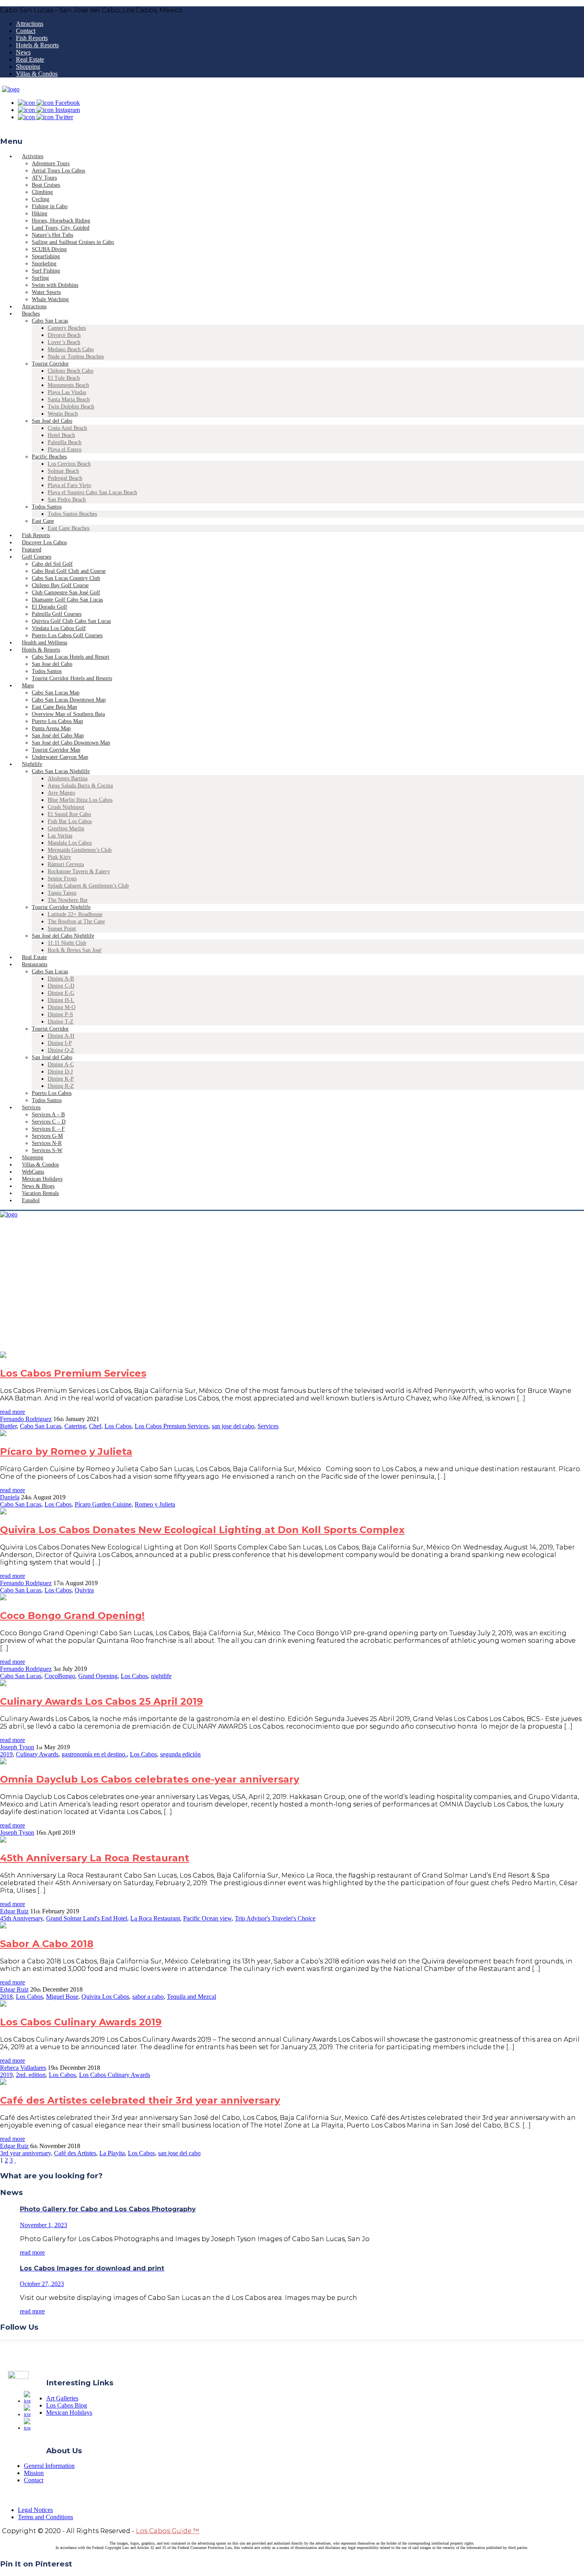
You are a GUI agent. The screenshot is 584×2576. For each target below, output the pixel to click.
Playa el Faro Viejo (69, 485)
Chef (95, 1426)
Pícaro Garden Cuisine (103, 1504)
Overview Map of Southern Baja (68, 714)
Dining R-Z (61, 1086)
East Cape (43, 521)
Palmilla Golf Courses (57, 614)
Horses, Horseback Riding (61, 221)
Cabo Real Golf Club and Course (69, 571)
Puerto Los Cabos (52, 1093)
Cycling (41, 199)
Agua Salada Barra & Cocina (80, 786)
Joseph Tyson (17, 1747)
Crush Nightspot (66, 807)
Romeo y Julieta (155, 1504)
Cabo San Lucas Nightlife (61, 771)
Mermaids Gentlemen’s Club (80, 850)
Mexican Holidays (69, 2413)
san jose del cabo (233, 1426)
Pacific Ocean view (207, 1918)
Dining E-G (61, 993)
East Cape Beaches (69, 528)
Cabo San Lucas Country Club (66, 578)
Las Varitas (60, 836)
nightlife (161, 1676)
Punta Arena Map (51, 728)
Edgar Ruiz (14, 1911)
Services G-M (47, 1136)
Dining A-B (61, 979)
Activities (33, 156)
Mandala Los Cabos (70, 843)
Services (31, 1107)
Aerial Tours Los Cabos (58, 171)
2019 (6, 1754)
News (23, 52)
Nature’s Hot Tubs (52, 235)
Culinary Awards (37, 1754)
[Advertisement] (292, 1292)
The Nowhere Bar (68, 900)
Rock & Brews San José (74, 950)
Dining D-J (60, 1072)
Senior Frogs (62, 879)
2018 (6, 1997)
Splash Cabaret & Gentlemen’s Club (88, 886)
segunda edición (180, 1754)
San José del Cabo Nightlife (63, 936)
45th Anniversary (21, 1918)
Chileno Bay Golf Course (60, 585)
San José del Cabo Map (58, 736)
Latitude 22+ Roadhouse (75, 914)
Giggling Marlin (66, 829)
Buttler (8, 1426)
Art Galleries (62, 2398)
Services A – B (48, 1115)
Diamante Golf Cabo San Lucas (67, 600)
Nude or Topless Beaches (76, 357)
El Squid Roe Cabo (69, 814)
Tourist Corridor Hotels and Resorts (72, 678)
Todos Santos (47, 507)
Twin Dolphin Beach (71, 407)
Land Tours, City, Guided (61, 228)
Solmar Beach (63, 471)
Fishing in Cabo (50, 206)
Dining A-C (61, 1065)
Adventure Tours (51, 163)
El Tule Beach (64, 378)
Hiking (40, 214)
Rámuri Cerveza (66, 864)
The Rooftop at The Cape (76, 922)
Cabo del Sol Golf (52, 564)
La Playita (112, 2153)
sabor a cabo (148, 1997)
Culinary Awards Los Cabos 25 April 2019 (102, 1701)
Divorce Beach (64, 335)
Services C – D (49, 1122)
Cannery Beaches (67, 328)
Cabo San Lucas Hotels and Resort (71, 657)
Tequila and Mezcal (191, 1997)
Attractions (30, 24)
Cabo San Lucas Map (56, 693)
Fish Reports (32, 38)
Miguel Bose (62, 1997)
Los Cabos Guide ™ (168, 2531)
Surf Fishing (46, 271)
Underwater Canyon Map (60, 757)
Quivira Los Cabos (105, 1997)
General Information (49, 2466)
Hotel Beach (61, 435)
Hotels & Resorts (37, 45)
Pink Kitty (59, 857)
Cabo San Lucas (50, 321)
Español (31, 1200)
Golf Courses (37, 557)
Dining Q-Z (61, 1050)
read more (13, 1412)
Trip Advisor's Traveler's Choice (275, 1918)
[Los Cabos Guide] (11, 89)
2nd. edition (31, 2075)
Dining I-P (60, 1043)
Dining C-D (61, 986)
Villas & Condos (37, 74)
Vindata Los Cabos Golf (59, 628)
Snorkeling (44, 264)
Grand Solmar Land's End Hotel (87, 1918)
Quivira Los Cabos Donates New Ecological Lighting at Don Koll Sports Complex (202, 1530)
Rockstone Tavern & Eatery (79, 871)
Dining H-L (61, 1000)
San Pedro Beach (67, 500)
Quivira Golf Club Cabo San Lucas (71, 621)
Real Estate (30, 59)
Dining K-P (61, 1079)
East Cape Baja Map (54, 707)
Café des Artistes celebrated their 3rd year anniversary (140, 2100)
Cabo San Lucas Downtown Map (69, 700)
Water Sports (46, 292)
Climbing (42, 192)
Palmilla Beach (65, 442)
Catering (75, 1426)
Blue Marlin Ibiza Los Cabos (80, 800)
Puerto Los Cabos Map (57, 721)
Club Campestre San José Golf (66, 593)
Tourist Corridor (50, 364)
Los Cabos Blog (67, 2405)
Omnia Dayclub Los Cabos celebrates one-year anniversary (150, 1779)
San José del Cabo (52, 421)
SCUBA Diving (49, 249)
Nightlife (32, 764)
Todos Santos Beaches (72, 514)
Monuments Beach (68, 385)
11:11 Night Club (67, 943)
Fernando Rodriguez (26, 1419)
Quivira (84, 1590)
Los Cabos (118, 1426)
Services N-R (47, 1143)
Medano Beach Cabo (71, 349)
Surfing (40, 278)
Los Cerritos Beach (69, 464)
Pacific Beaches (49, 457)
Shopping (28, 67)
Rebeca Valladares (23, 2068)
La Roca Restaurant (155, 1918)
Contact (26, 31)
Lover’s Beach (64, 342)
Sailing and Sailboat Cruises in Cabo (73, 242)
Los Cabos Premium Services (73, 1373)
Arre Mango (61, 793)
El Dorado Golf (49, 607)
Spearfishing (46, 256)
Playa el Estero (65, 450)
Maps (28, 686)
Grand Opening (98, 1676)
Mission (34, 2473)
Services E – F (48, 1129)
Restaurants (35, 964)
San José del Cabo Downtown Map (71, 743)
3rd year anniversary (25, 2153)
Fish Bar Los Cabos (70, 821)
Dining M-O (62, 1007)
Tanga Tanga (62, 893)
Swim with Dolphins (55, 285)
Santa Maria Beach (69, 399)
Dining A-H (61, 1036)
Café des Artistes (75, 2153)
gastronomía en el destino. (94, 1754)
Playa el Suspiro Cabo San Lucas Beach (92, 492)
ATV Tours (44, 178)
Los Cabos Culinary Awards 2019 (81, 2022)
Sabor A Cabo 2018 (47, 1944)
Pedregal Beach (65, 478)
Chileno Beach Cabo (71, 371)
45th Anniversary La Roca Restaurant (95, 1858)
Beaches (31, 314)
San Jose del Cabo (52, 664)
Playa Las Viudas (67, 392)
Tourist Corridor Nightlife (61, 907)
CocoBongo (60, 1676)
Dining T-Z (61, 1022)
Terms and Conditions (45, 2517)
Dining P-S (60, 1014)
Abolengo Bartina (68, 778)
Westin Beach (63, 414)
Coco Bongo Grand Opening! (72, 1616)
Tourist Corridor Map (56, 750)
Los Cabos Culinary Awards (115, 2075)
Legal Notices (35, 2510)
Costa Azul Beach (67, 428)
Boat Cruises (46, 185)
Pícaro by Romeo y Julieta (66, 1451)
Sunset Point (62, 929)
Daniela (10, 1497)
